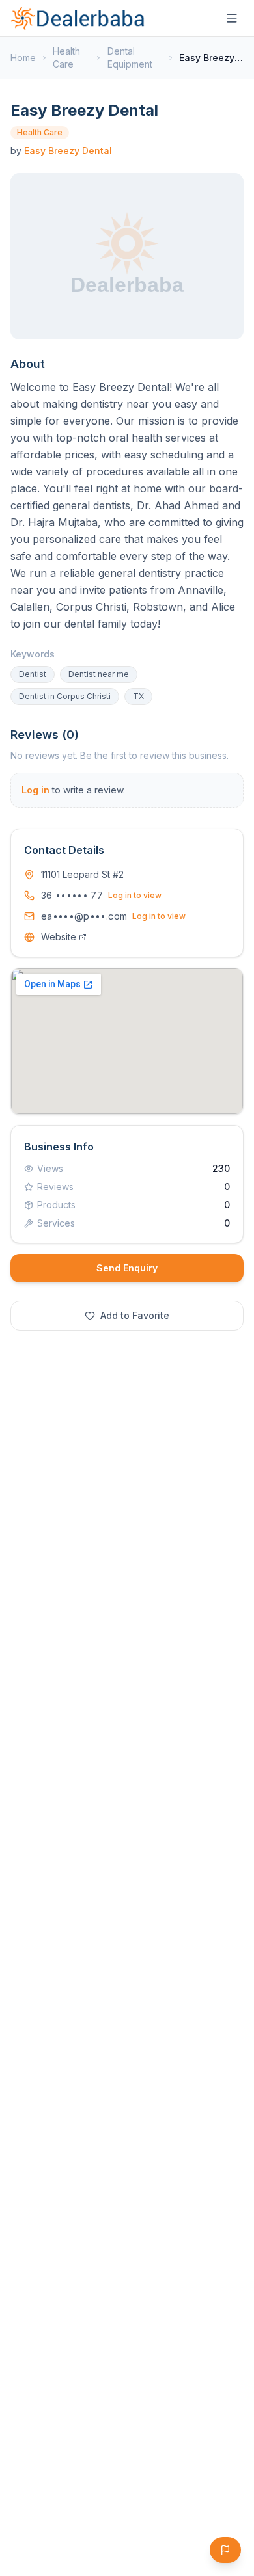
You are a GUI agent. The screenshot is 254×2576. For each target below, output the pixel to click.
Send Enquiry (127, 1268)
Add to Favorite (135, 1315)
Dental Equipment (130, 58)
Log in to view (135, 895)
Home (23, 58)
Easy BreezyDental (68, 151)
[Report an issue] (225, 2550)
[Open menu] (232, 18)
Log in (35, 790)
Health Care (66, 58)
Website (59, 937)
